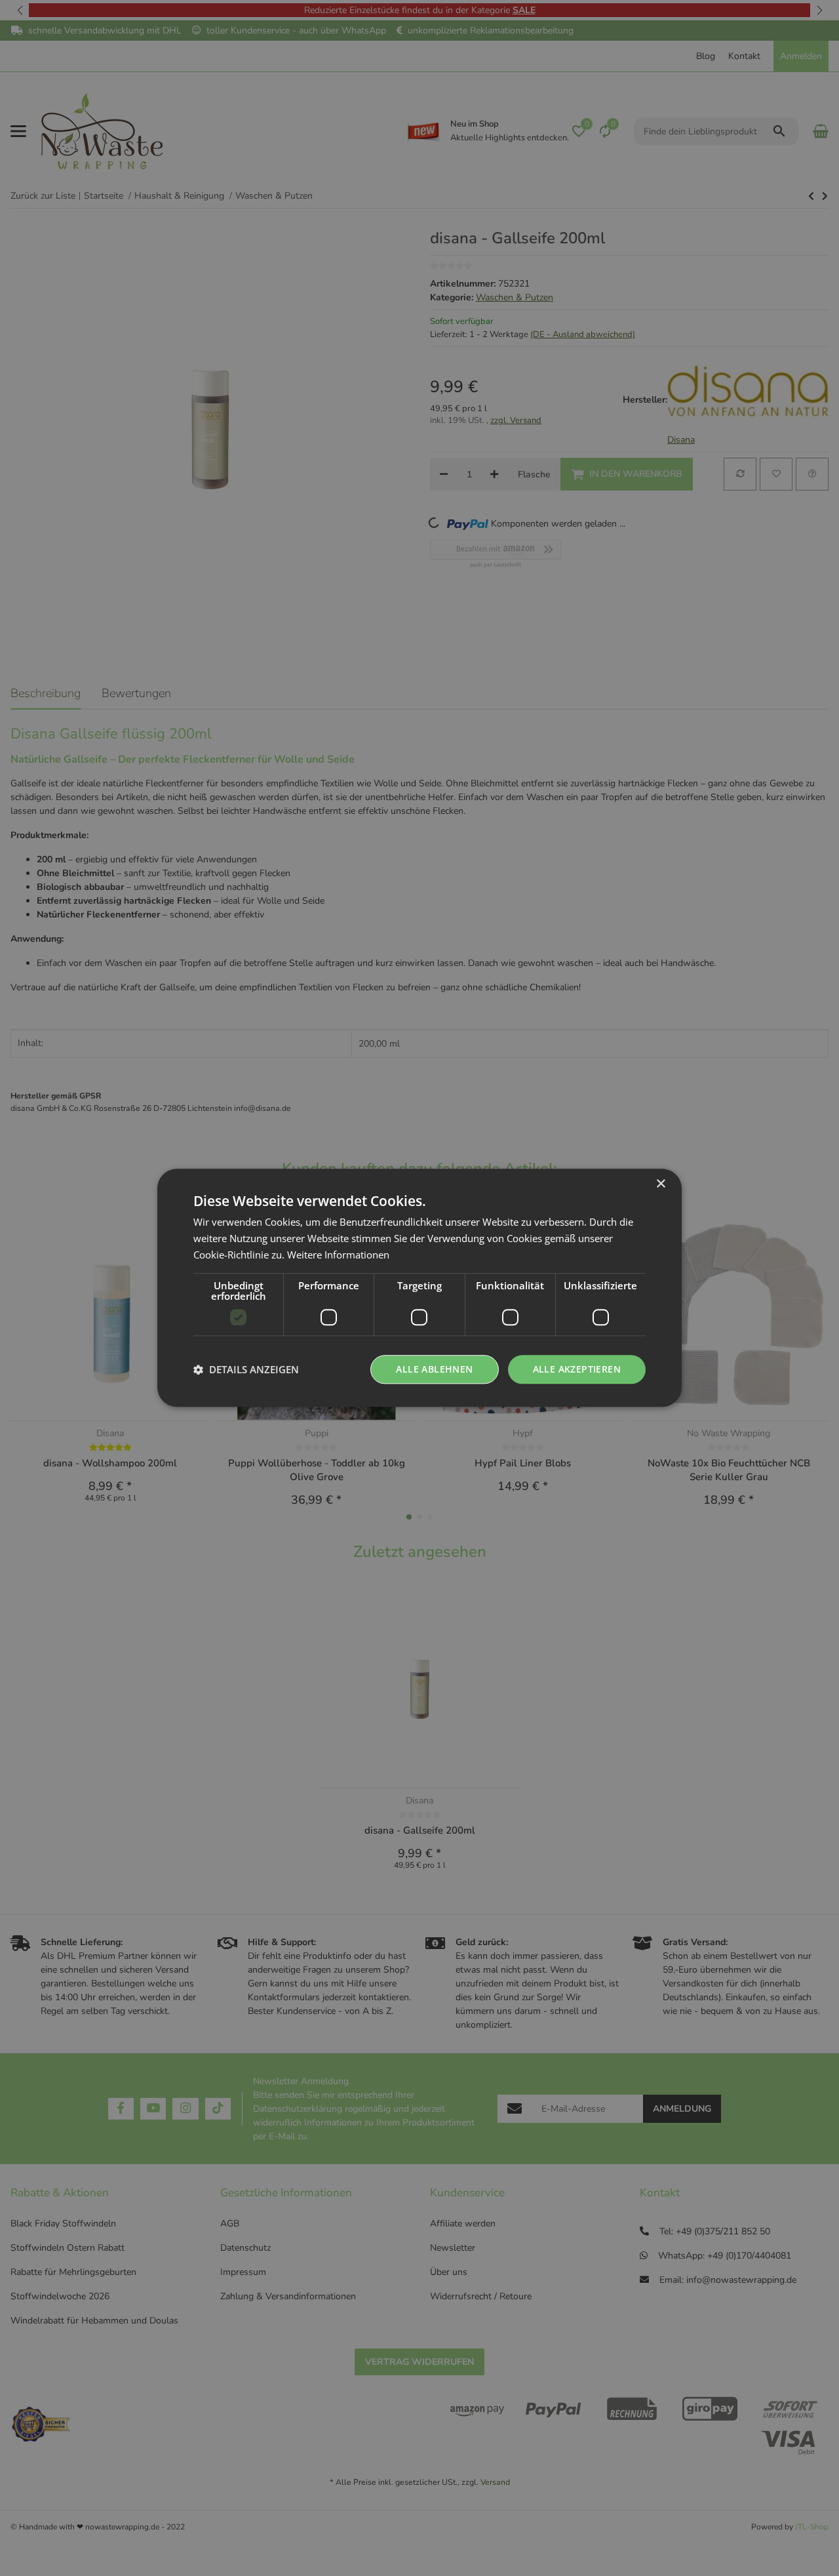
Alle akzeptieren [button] (577, 1369)
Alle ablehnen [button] (434, 1369)
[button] (246, 1369)
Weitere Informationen (338, 1255)
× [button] (660, 1184)
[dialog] (419, 1288)
